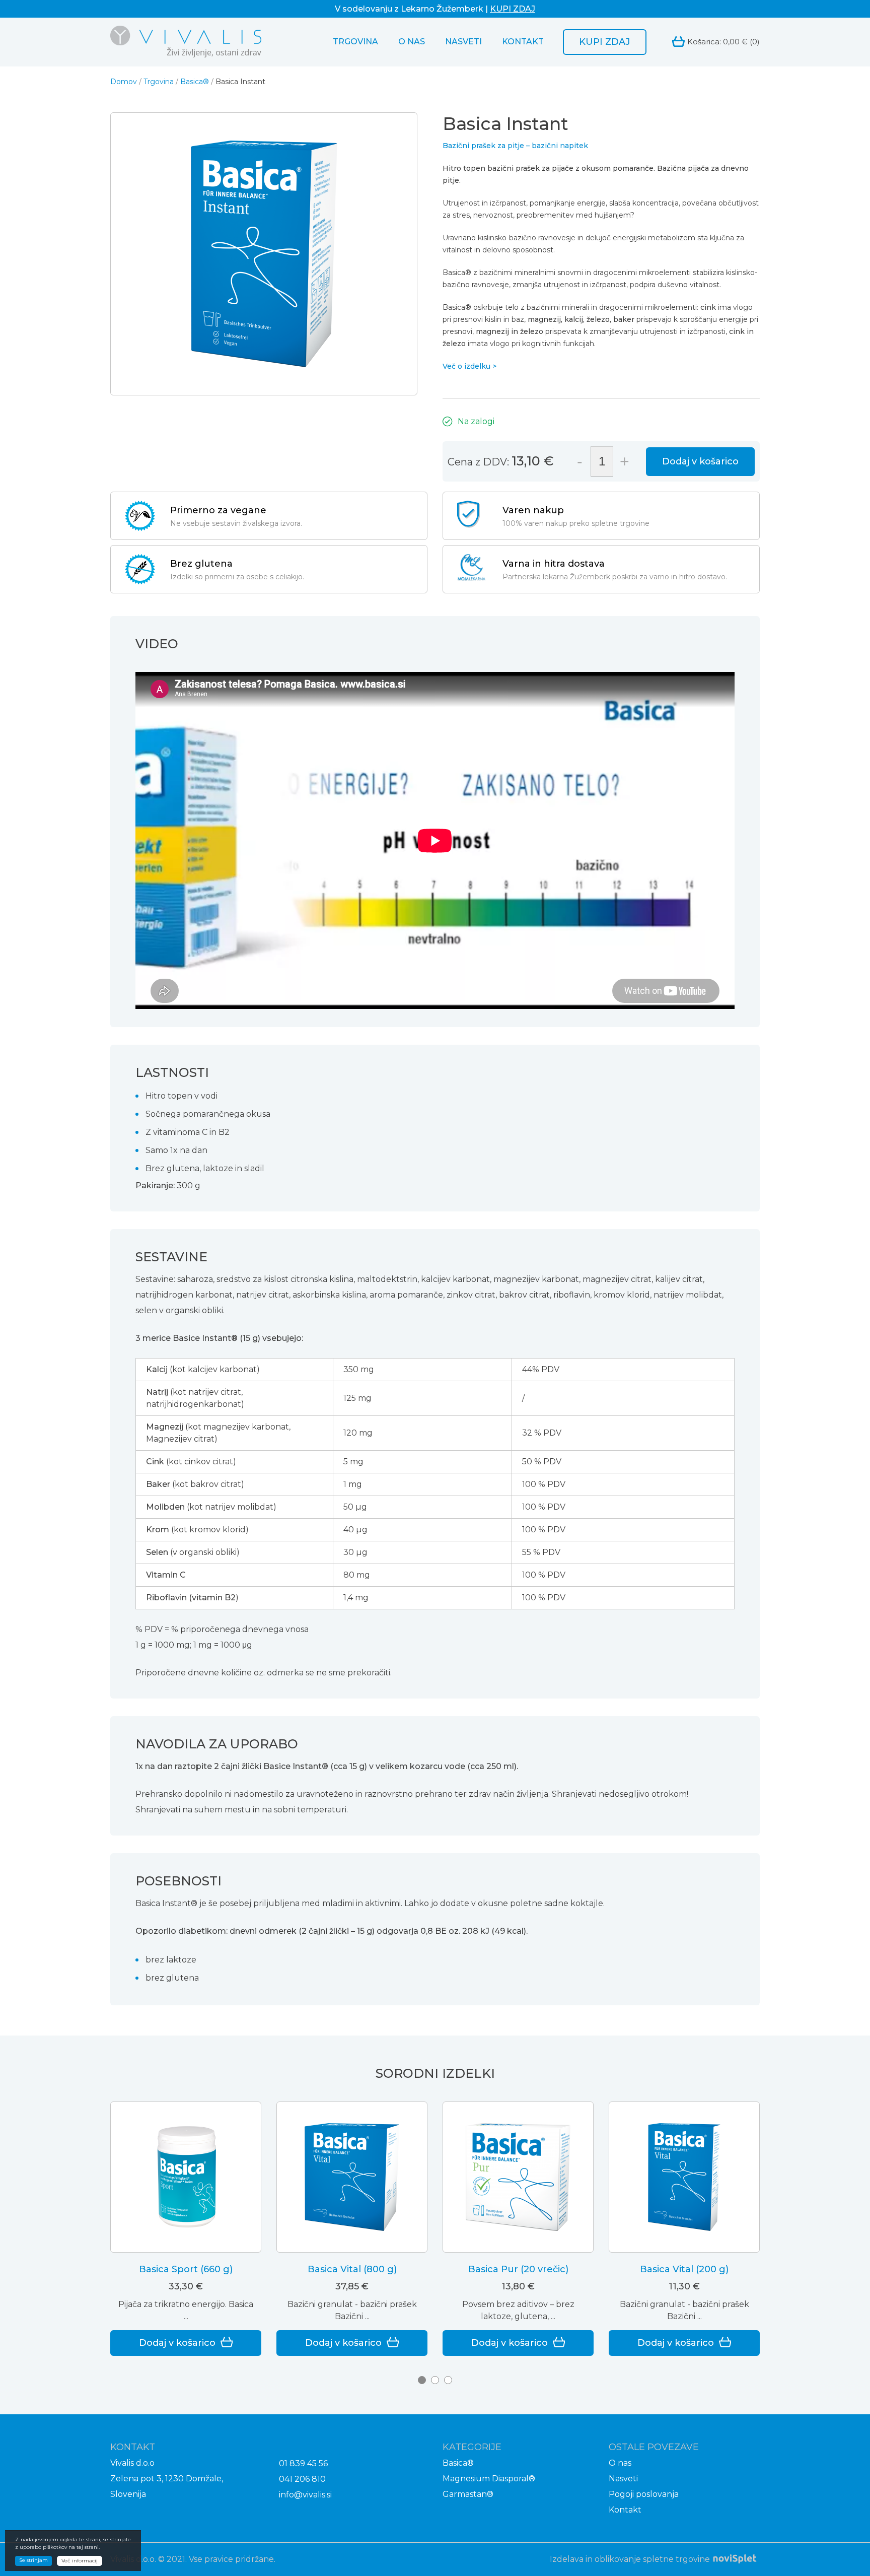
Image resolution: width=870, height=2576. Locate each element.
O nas (412, 42)
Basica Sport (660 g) (186, 2269)
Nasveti (463, 42)
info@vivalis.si (305, 2495)
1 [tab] (422, 2380)
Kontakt (523, 42)
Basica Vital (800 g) (352, 2269)
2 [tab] (435, 2380)
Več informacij (80, 2561)
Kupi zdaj (605, 42)
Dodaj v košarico (700, 461)
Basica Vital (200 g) (684, 2269)
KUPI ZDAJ (513, 9)
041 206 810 (302, 2479)
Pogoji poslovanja (644, 2494)
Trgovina (355, 42)
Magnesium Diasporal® (489, 2479)
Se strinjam (33, 2560)
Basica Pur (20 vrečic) (518, 2269)
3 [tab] (448, 2380)
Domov (124, 82)
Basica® (195, 82)
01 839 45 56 (303, 2463)
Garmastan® (468, 2494)
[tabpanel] (186, 2229)
